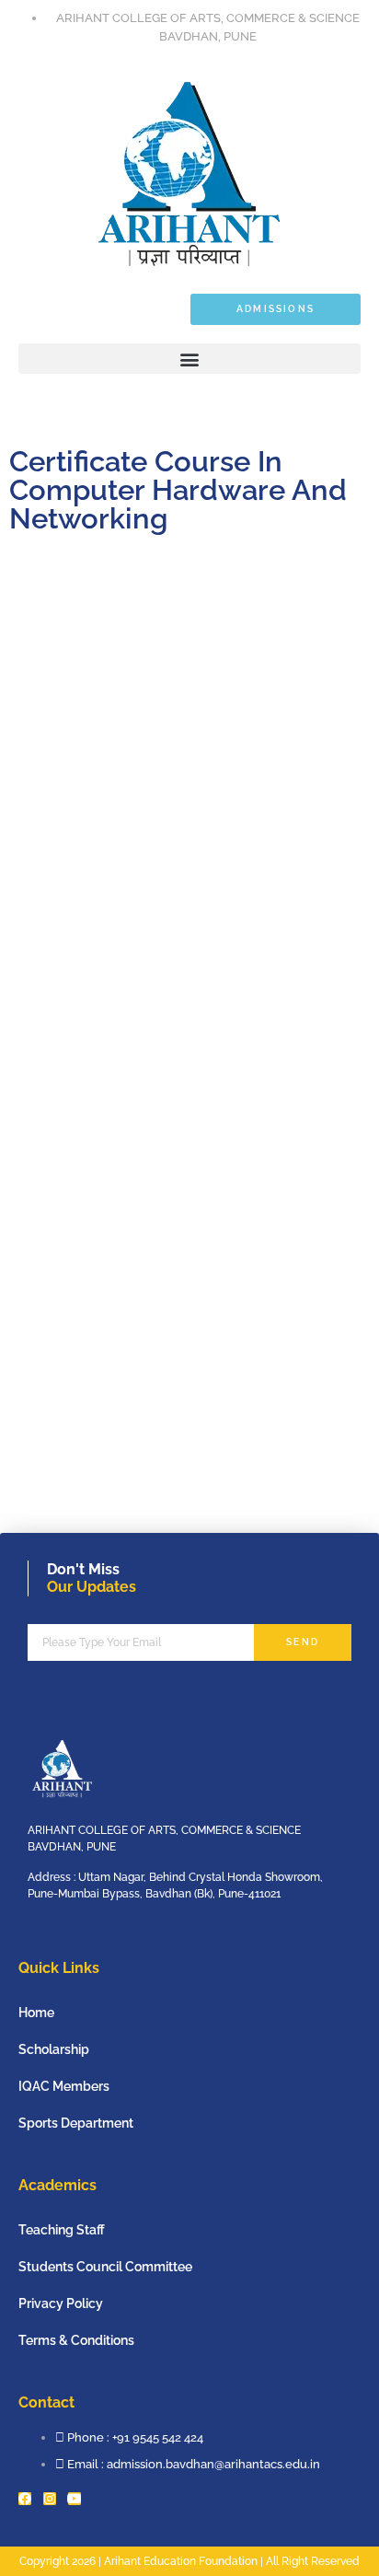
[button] (189, 359)
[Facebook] (25, 2499)
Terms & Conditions (76, 2340)
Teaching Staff (62, 2230)
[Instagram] (50, 2499)
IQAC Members (64, 2086)
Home (36, 2013)
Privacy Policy (61, 2303)
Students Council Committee (105, 2267)
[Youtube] (75, 2499)
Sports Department (76, 2123)
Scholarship (54, 2049)
